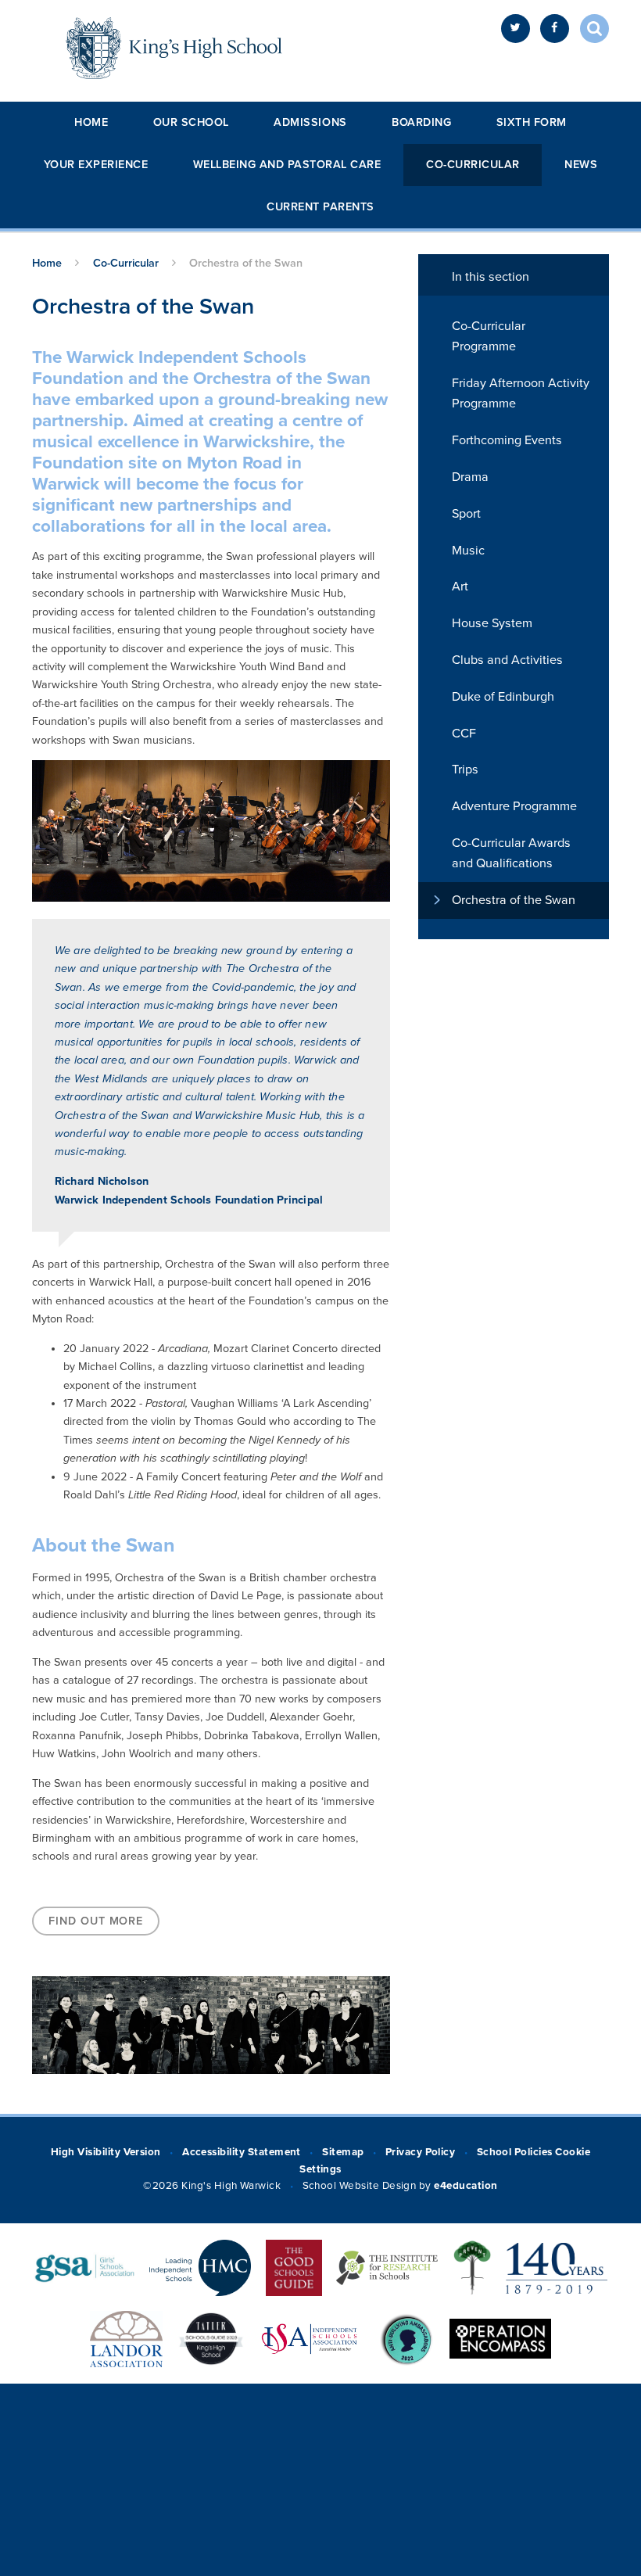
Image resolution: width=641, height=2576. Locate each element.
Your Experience (96, 165)
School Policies (515, 2152)
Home (91, 122)
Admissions (310, 122)
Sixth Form (532, 122)
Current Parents (320, 207)
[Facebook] (555, 29)
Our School (191, 122)
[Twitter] (516, 29)
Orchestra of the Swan (246, 263)
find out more (96, 1921)
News (581, 165)
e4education (466, 2186)
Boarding (421, 122)
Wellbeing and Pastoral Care (287, 165)
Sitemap (343, 2152)
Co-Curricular (473, 165)
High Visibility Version (106, 2152)
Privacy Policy (421, 2152)
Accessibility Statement (242, 2152)
